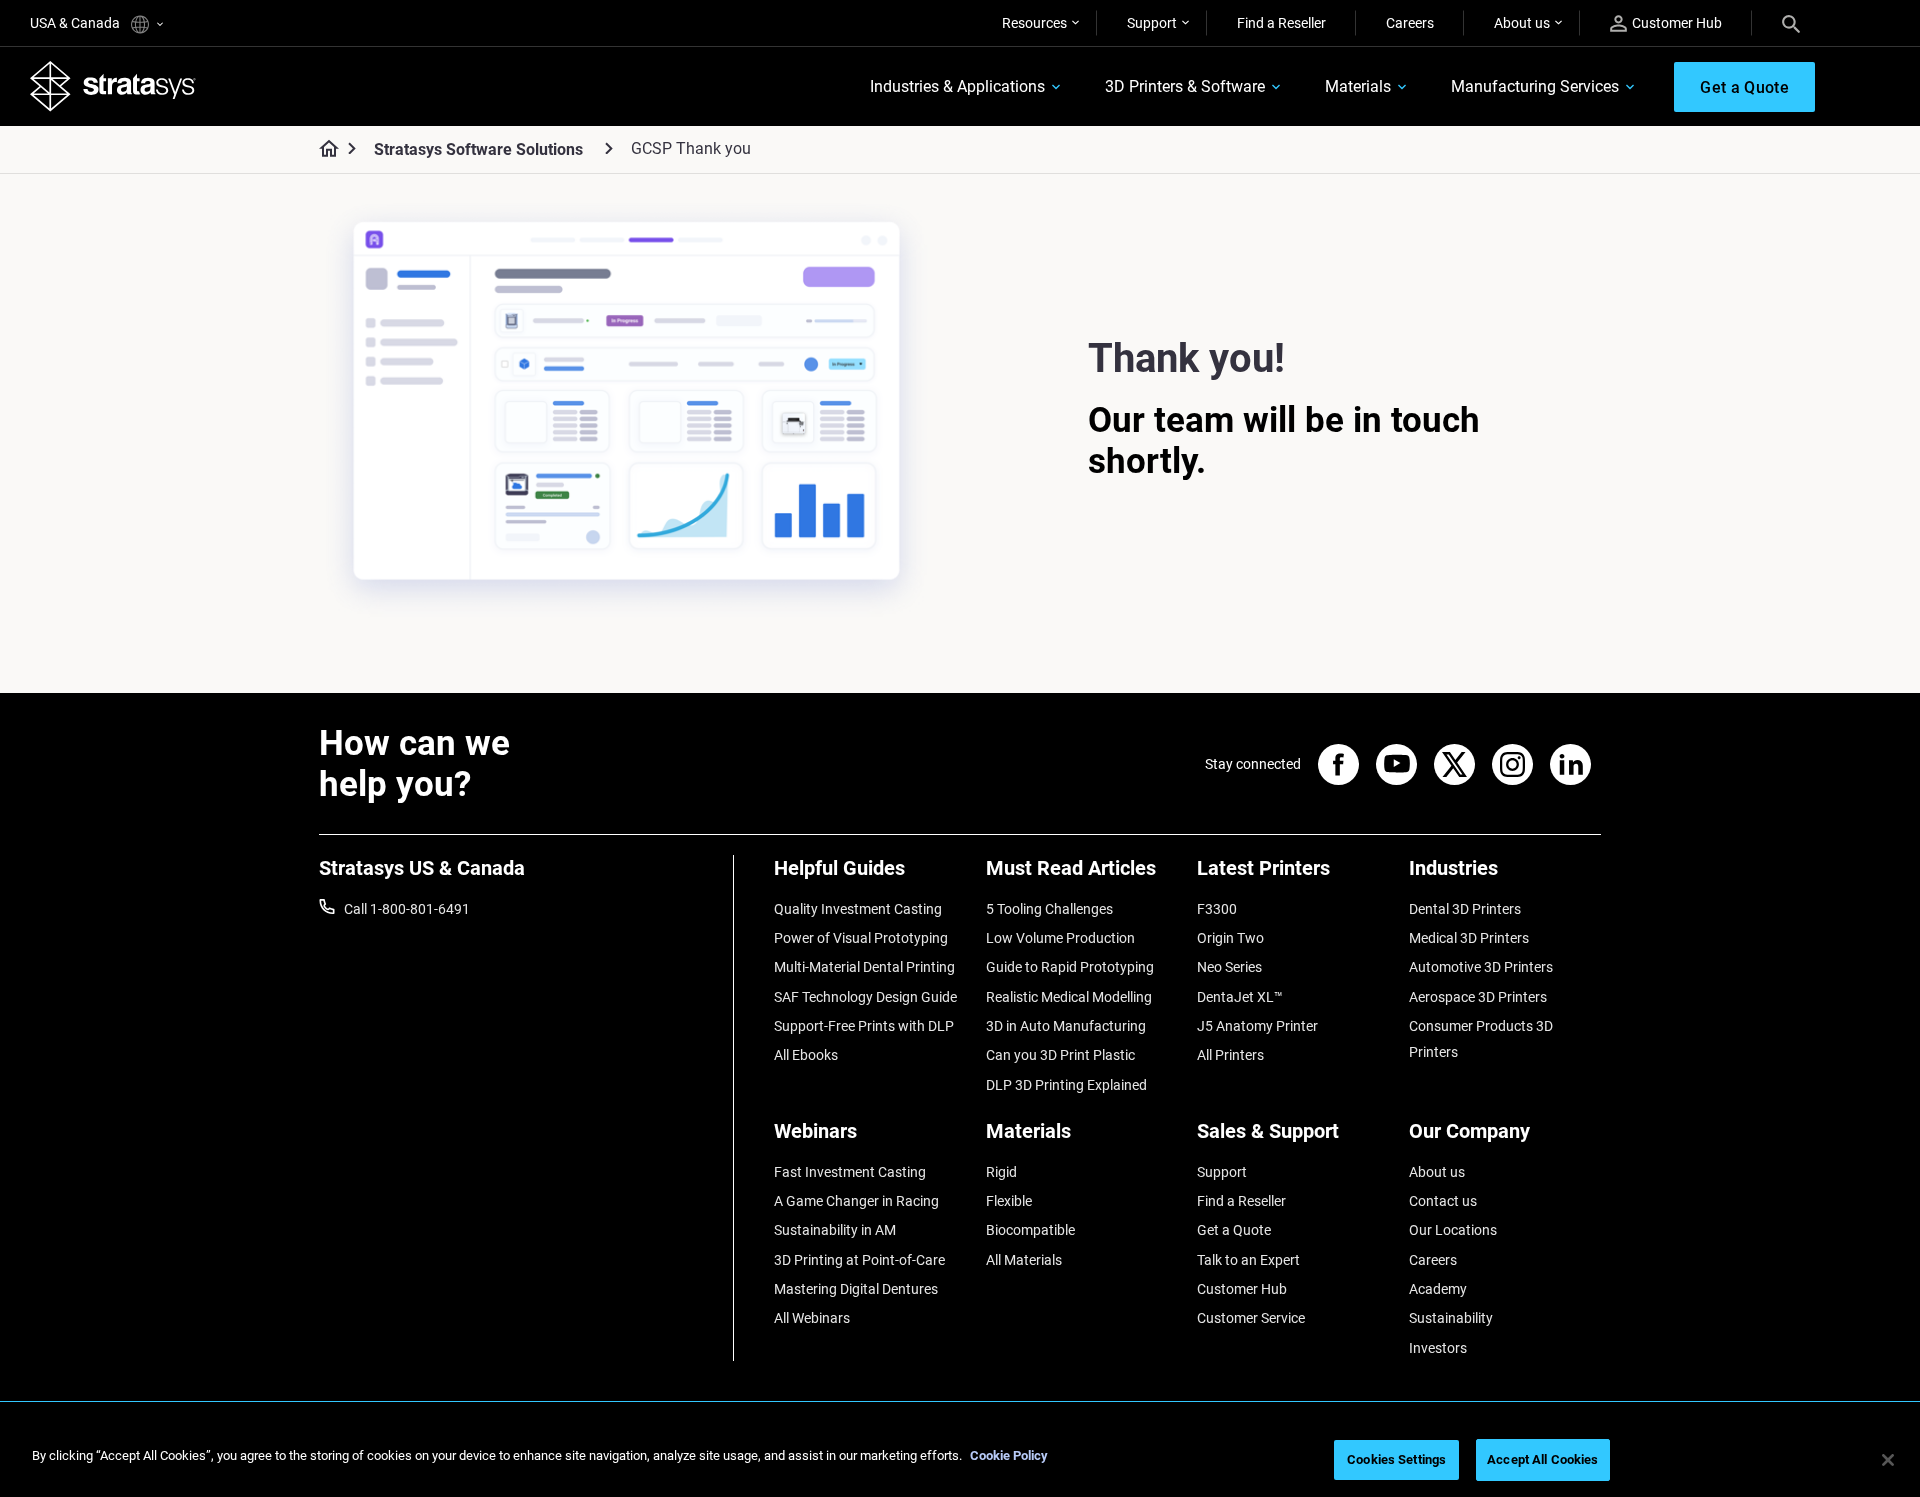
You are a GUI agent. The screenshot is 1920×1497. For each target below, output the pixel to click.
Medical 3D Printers (1469, 938)
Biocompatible (1030, 1230)
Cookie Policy (1009, 1455)
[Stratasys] (113, 86)
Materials (1358, 86)
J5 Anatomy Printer (1257, 1026)
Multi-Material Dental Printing (864, 967)
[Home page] (322, 150)
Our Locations (1453, 1230)
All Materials (1024, 1260)
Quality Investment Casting (858, 909)
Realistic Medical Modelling (1069, 997)
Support (1152, 23)
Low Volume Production (1060, 938)
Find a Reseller (1281, 23)
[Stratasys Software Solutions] (609, 148)
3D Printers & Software (1185, 86)
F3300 (1217, 909)
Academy (1438, 1289)
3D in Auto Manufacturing (1066, 1026)
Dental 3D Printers (1465, 909)
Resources (1034, 23)
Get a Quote (1234, 1230)
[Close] (1888, 1460)
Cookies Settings (1396, 1459)
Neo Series (1229, 967)
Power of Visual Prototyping (861, 938)
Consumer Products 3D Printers (1481, 1039)
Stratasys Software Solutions (478, 149)
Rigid (1001, 1172)
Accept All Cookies (1542, 1459)
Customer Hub (1677, 23)
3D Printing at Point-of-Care (859, 1260)
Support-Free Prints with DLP (864, 1026)
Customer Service (1251, 1318)
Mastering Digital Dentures (856, 1289)
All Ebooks (806, 1055)
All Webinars (812, 1318)
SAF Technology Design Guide (865, 997)
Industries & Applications (957, 86)
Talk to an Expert (1248, 1260)
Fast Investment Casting (850, 1172)
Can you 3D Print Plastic (1060, 1055)
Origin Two (1230, 938)
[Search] (1791, 23)
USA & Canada (76, 23)
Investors (1438, 1348)
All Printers (1230, 1055)
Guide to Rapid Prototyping (1070, 967)
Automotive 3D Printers (1481, 967)
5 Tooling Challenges (1049, 909)
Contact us (1443, 1201)
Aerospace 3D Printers (1478, 997)
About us (1522, 23)
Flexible (1009, 1201)
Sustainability (1451, 1318)
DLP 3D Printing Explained (1066, 1085)
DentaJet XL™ (1240, 997)
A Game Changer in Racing (856, 1201)
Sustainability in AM (835, 1230)
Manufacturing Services (1535, 86)
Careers (1410, 23)
